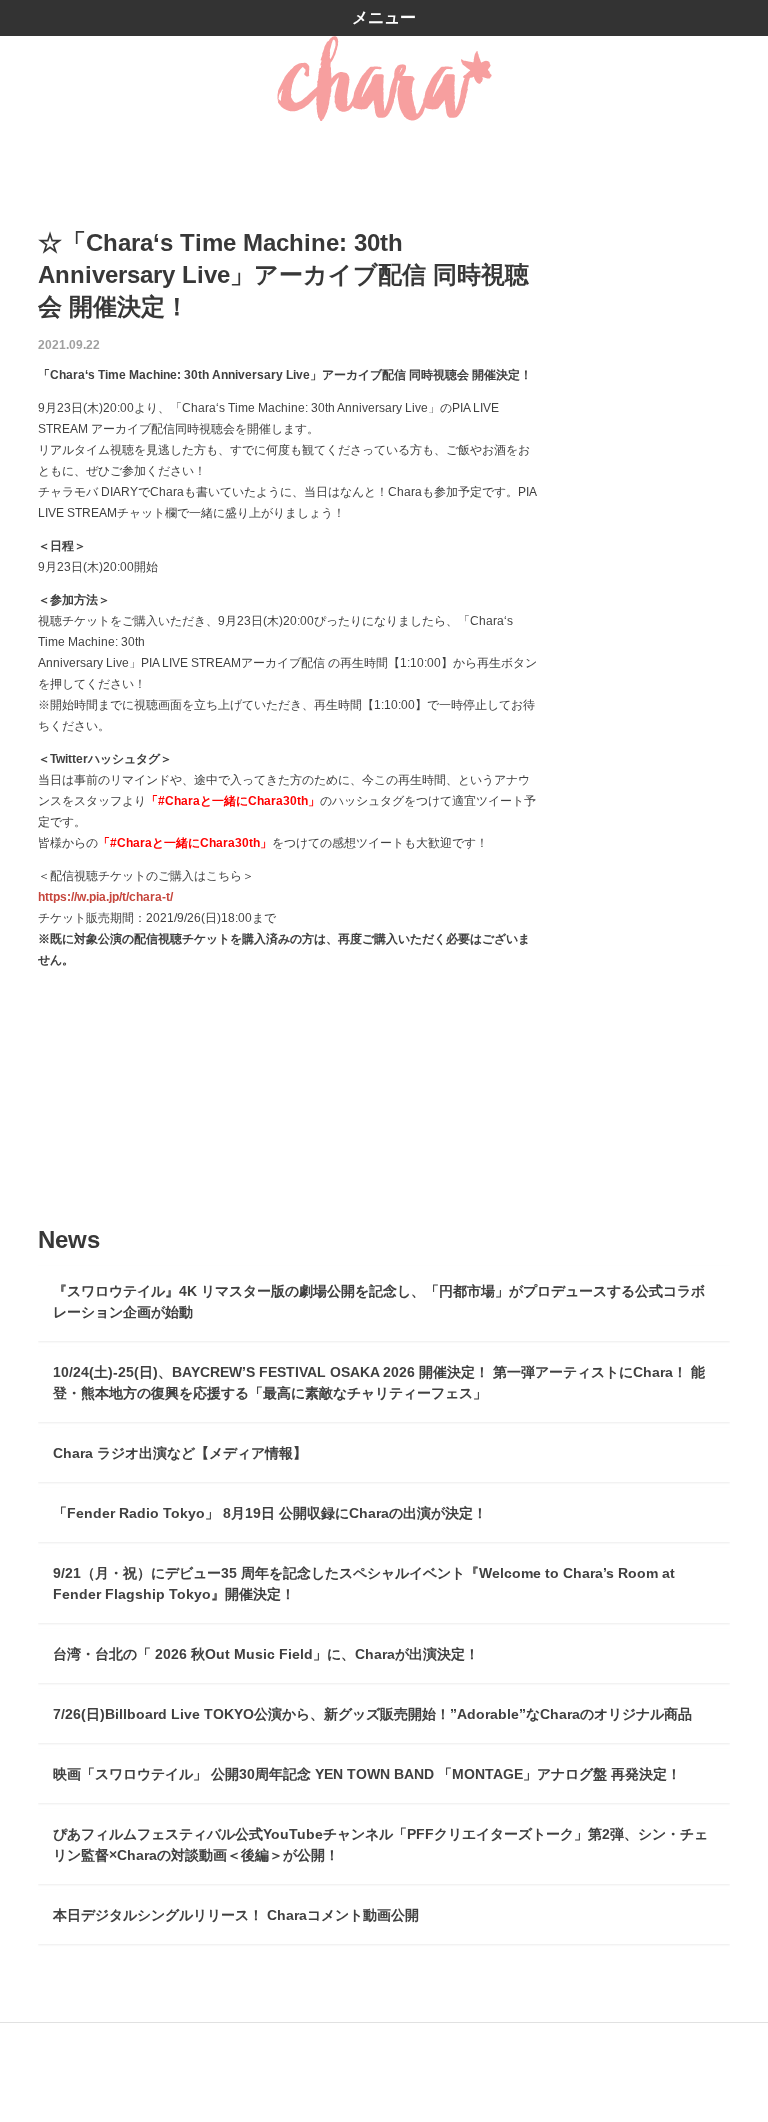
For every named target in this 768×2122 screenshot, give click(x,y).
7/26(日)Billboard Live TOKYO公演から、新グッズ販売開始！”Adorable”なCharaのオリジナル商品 (372, 1714)
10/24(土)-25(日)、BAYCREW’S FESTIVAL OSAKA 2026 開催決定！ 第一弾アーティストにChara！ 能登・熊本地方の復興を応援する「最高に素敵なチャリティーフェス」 (379, 1382)
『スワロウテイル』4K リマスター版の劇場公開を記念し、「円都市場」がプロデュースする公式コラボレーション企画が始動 (379, 1301)
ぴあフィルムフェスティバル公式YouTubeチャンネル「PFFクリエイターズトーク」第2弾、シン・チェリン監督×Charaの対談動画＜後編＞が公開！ (380, 1844)
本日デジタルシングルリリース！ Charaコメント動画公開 (236, 1915)
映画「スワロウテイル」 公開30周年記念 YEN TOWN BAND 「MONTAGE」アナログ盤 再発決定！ (367, 1774)
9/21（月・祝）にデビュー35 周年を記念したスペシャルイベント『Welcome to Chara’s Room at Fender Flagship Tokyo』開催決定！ (364, 1583)
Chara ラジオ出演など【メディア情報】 (180, 1453)
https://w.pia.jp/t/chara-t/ (105, 897)
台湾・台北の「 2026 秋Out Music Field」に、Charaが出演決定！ (266, 1654)
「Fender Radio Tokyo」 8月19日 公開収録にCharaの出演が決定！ (270, 1513)
